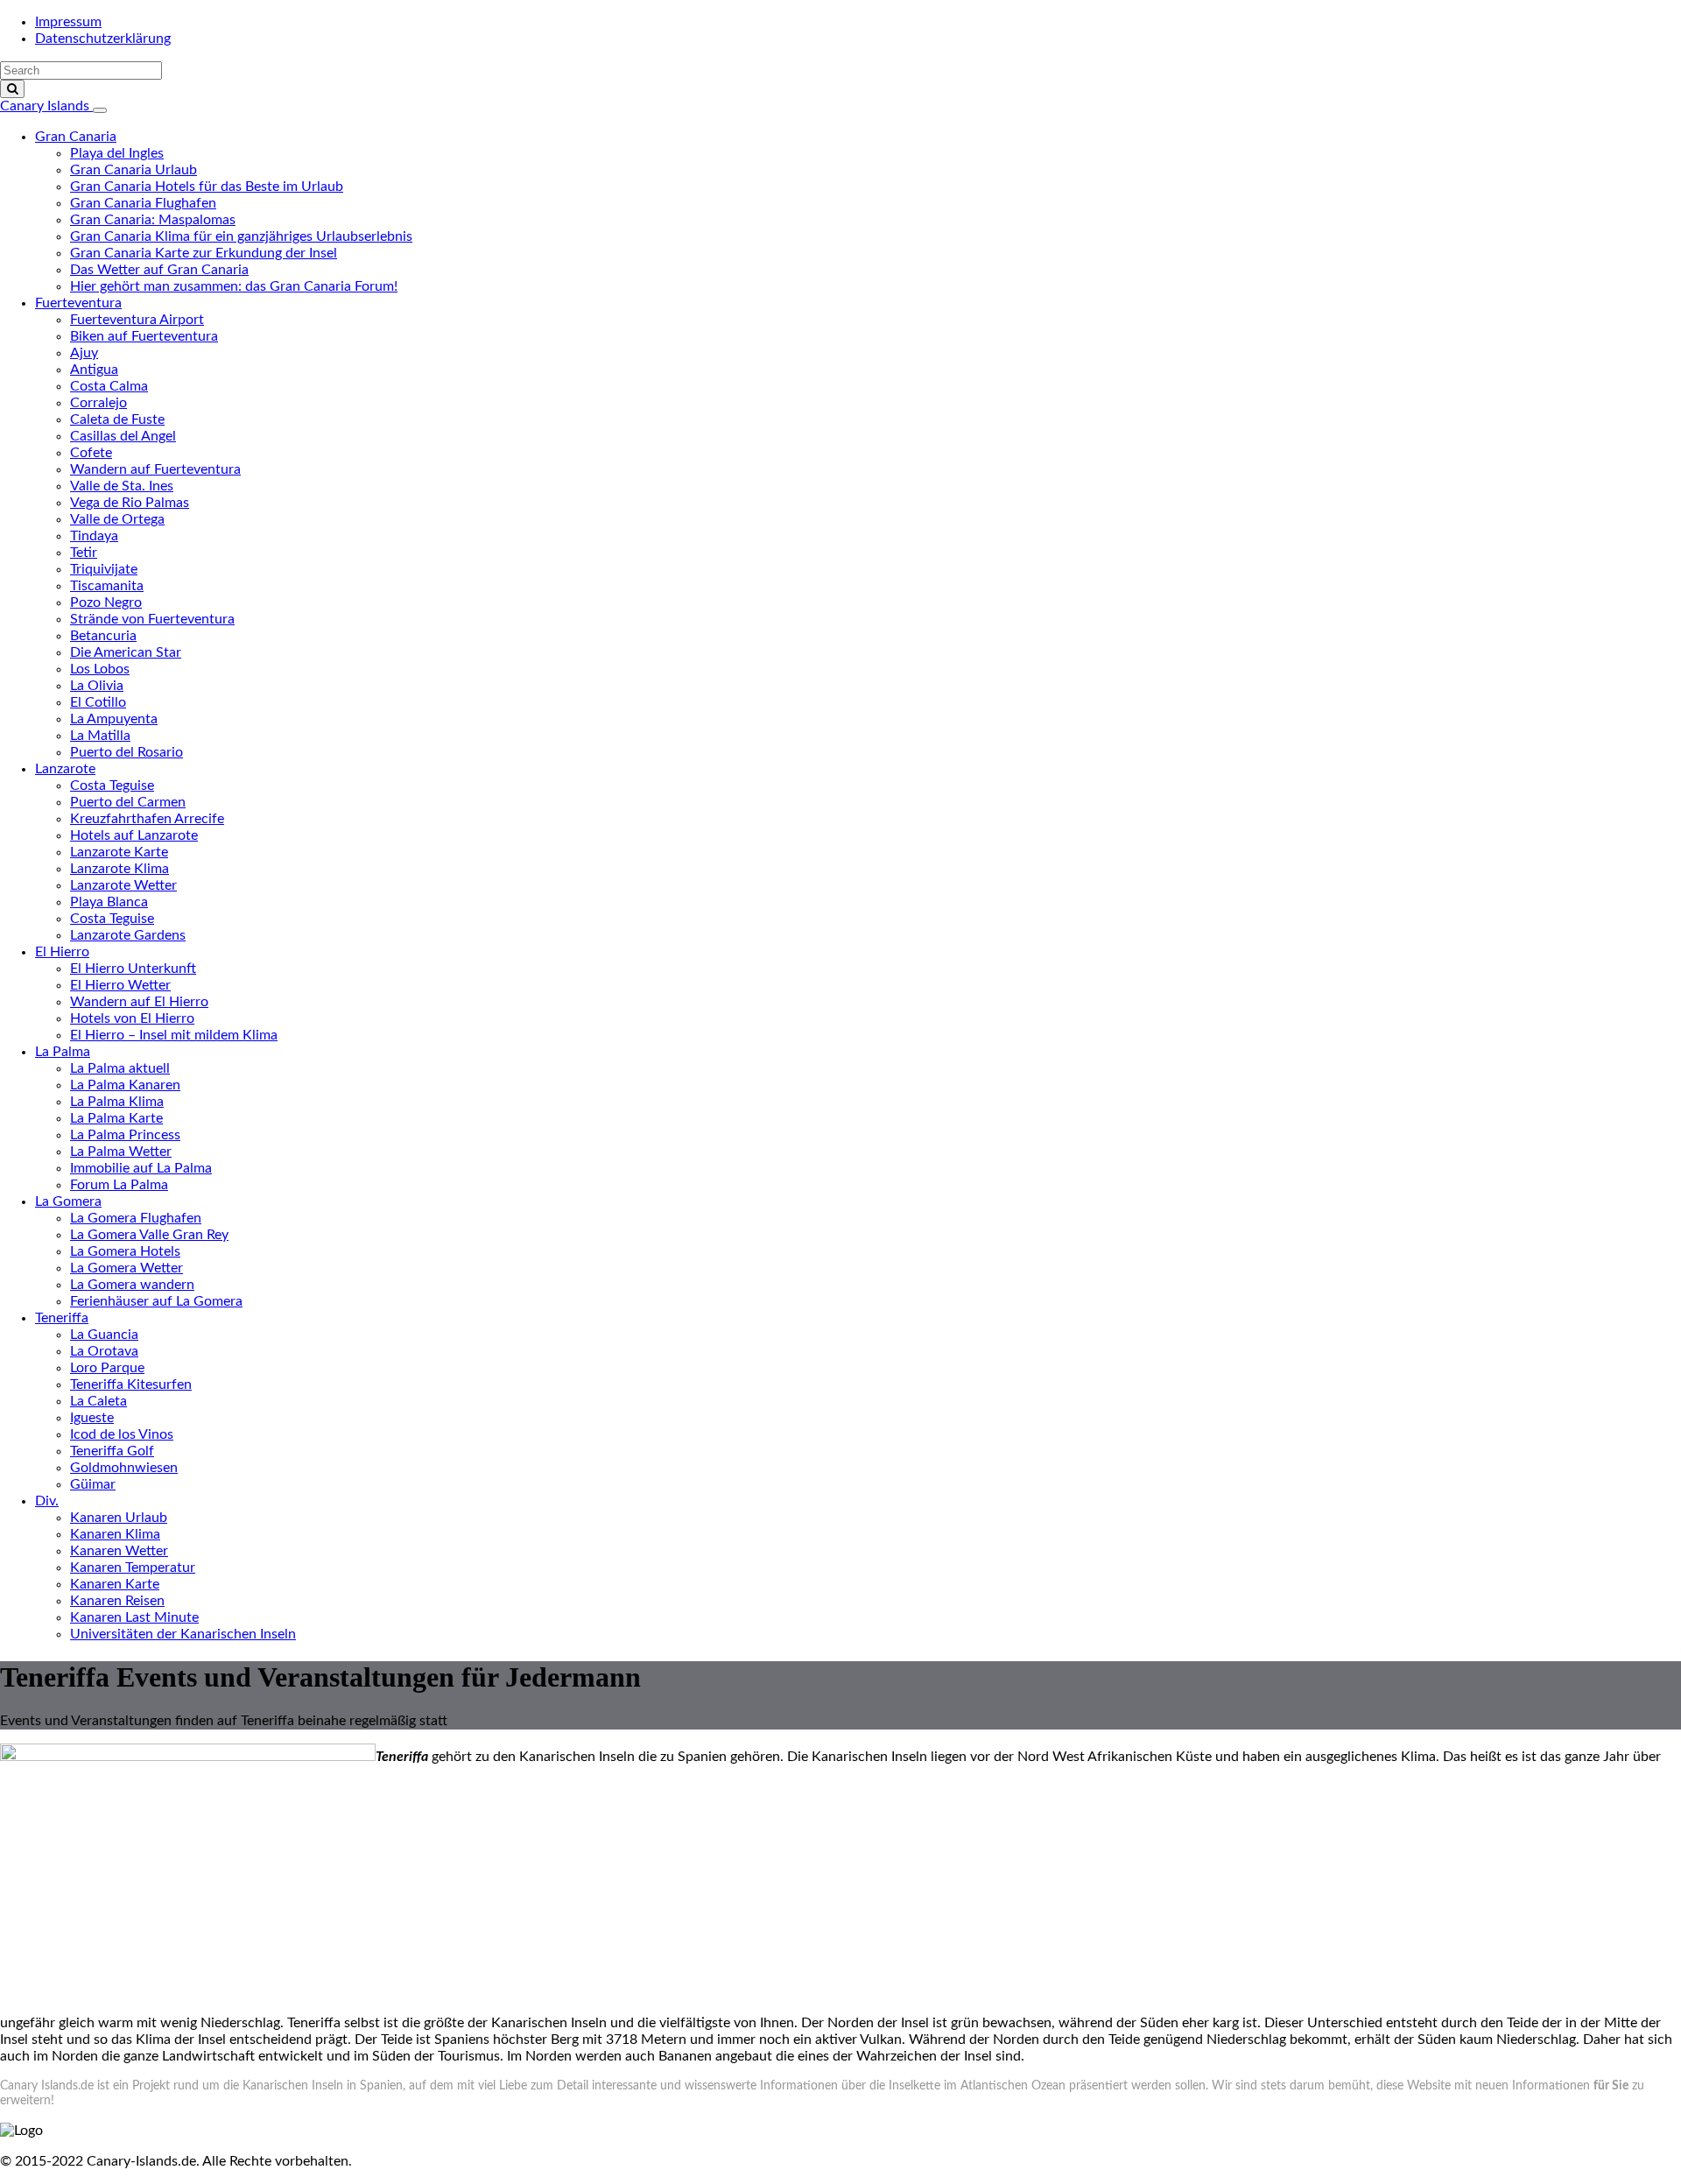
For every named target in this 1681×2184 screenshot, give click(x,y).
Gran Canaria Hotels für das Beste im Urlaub (207, 187)
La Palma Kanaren (125, 1085)
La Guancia (104, 1335)
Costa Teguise (112, 786)
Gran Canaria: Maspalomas (153, 220)
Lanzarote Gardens (128, 935)
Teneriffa (62, 1318)
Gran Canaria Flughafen (143, 203)
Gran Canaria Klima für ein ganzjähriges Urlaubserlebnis (241, 236)
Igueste (92, 1418)
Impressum (68, 22)
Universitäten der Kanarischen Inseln (183, 1634)
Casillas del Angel (123, 436)
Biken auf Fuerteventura (144, 336)
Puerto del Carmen (128, 802)
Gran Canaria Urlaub (134, 170)
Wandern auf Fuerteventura (155, 469)
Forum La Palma (119, 1185)
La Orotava (104, 1351)
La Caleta (98, 1401)
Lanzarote (65, 769)
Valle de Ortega (117, 519)
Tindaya (94, 536)
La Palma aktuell (120, 1068)
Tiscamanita (107, 586)
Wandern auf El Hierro (139, 1002)
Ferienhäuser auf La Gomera (156, 1301)
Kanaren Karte (115, 1584)
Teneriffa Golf (112, 1451)
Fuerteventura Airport (137, 320)
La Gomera (68, 1201)
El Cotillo (98, 702)
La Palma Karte (116, 1118)
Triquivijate (104, 569)
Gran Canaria (76, 137)
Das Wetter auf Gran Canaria (159, 270)
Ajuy (84, 353)
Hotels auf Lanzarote (134, 835)
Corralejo (98, 403)
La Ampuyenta (114, 719)
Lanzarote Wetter (123, 885)
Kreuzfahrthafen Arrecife (147, 819)
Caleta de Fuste (117, 419)
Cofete (91, 453)
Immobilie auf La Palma (141, 1168)
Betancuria (103, 636)
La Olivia (97, 686)
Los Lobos (100, 669)
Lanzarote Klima (120, 869)
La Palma (63, 1052)
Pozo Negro (106, 602)
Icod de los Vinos (122, 1434)
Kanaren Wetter (119, 1551)
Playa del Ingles (117, 153)
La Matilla (100, 736)
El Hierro (62, 952)
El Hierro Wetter (120, 985)
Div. (47, 1501)
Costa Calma (109, 386)
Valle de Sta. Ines (122, 486)
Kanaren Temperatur (133, 1568)
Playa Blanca (109, 902)
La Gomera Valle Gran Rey (149, 1235)
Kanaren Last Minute (134, 1617)
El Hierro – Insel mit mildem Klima (174, 1035)
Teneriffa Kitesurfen (131, 1384)
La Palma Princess (125, 1135)
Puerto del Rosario (127, 752)
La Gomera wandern (132, 1285)
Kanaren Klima (115, 1534)
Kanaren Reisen (117, 1601)
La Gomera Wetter (127, 1268)
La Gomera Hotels (125, 1251)
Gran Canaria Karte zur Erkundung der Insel (204, 253)
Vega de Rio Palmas (130, 503)
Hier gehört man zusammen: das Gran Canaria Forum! (234, 286)
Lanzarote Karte (119, 852)
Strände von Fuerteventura (152, 619)
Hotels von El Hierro (132, 1018)
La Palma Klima (117, 1102)
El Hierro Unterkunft (133, 969)
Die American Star (126, 652)
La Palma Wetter (121, 1152)
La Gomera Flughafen (136, 1218)
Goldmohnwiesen (124, 1468)
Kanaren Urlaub (119, 1518)
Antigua (94, 370)
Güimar (93, 1484)
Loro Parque (107, 1368)
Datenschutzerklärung (103, 39)
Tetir (84, 553)
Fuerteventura (78, 303)
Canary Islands (46, 106)
